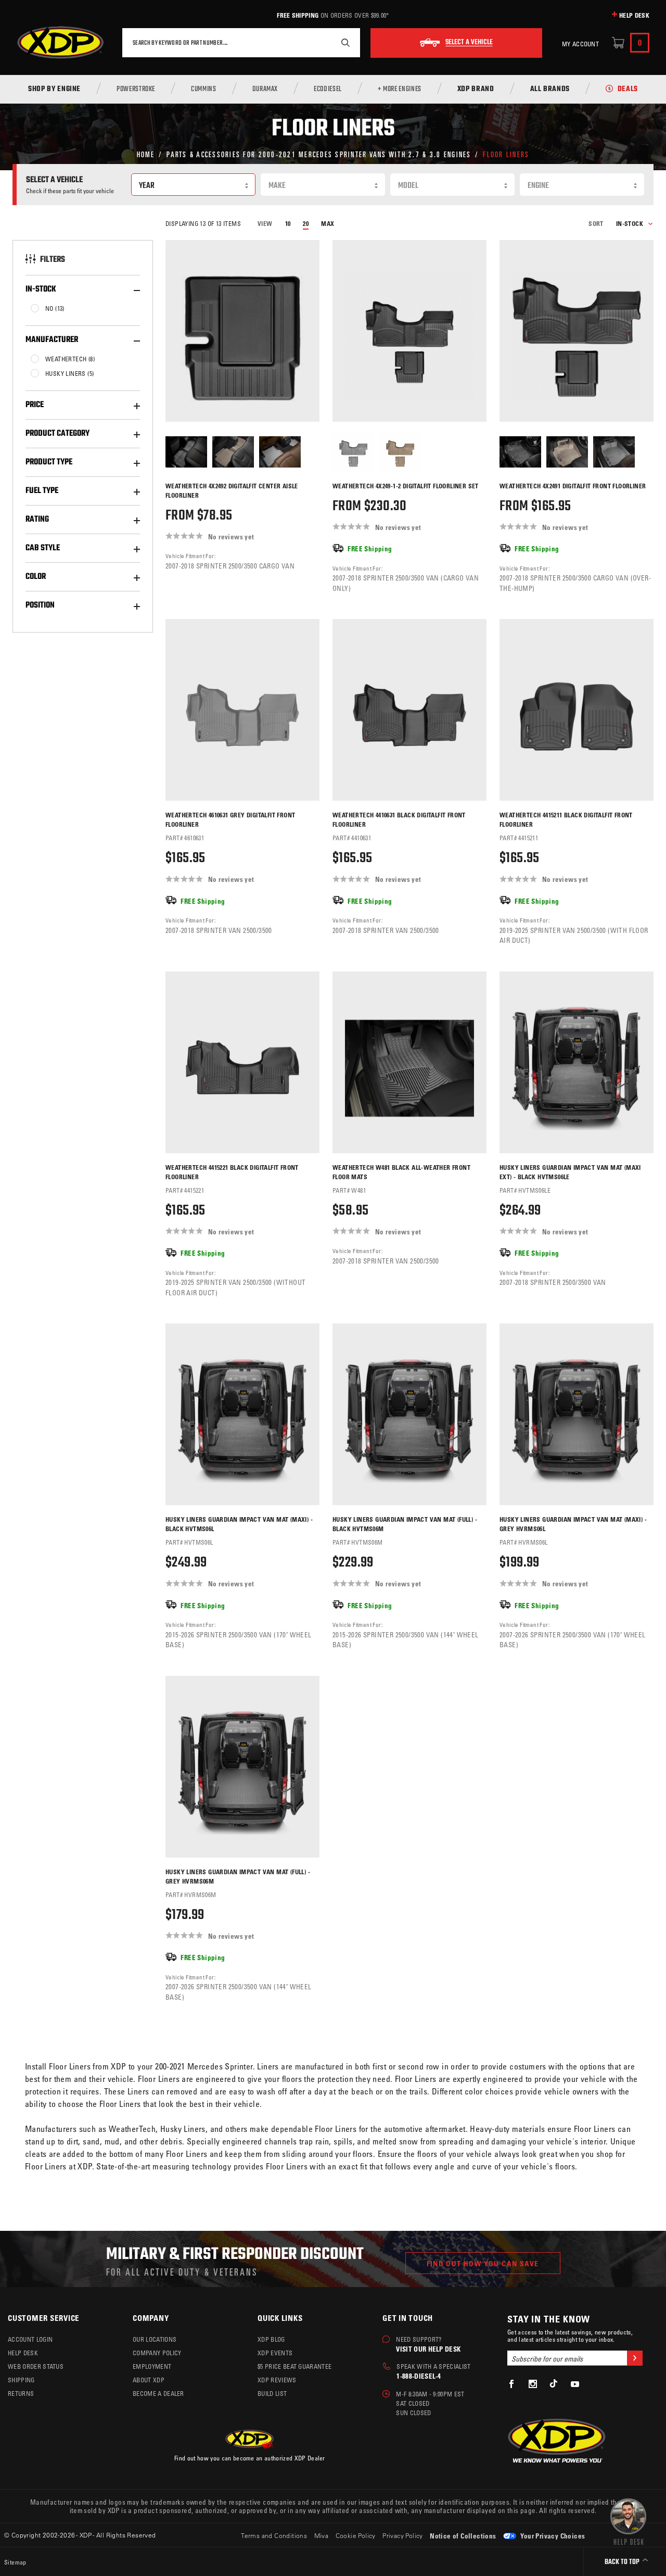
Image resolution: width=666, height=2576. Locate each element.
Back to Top (623, 2562)
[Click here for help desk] (628, 2521)
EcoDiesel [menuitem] (328, 90)
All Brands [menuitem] (550, 90)
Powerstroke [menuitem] (136, 90)
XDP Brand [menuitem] (476, 90)
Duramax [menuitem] (265, 90)
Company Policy (157, 2353)
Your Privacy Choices (552, 2536)
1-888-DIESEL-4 (419, 2376)
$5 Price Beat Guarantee (294, 2366)
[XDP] (60, 43)
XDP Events (275, 2353)
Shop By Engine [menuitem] (54, 90)
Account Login (30, 2339)
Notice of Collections (463, 2536)
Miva (322, 2535)
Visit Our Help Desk (428, 2349)
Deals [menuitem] (628, 90)
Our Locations (155, 2339)
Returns (21, 2393)
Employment (152, 2366)
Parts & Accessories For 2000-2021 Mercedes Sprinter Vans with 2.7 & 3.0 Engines (319, 154)
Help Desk (634, 15)
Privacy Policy (403, 2535)
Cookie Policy (356, 2535)
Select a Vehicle (469, 43)
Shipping (21, 2380)
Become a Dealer (158, 2393)
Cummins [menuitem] (203, 90)
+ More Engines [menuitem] (400, 90)
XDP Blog (271, 2339)
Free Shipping (298, 15)
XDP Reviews (277, 2380)
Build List (272, 2393)
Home (146, 154)
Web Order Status (36, 2366)
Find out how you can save (483, 2263)
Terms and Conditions (274, 2535)
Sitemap (15, 2562)
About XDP (149, 2380)
